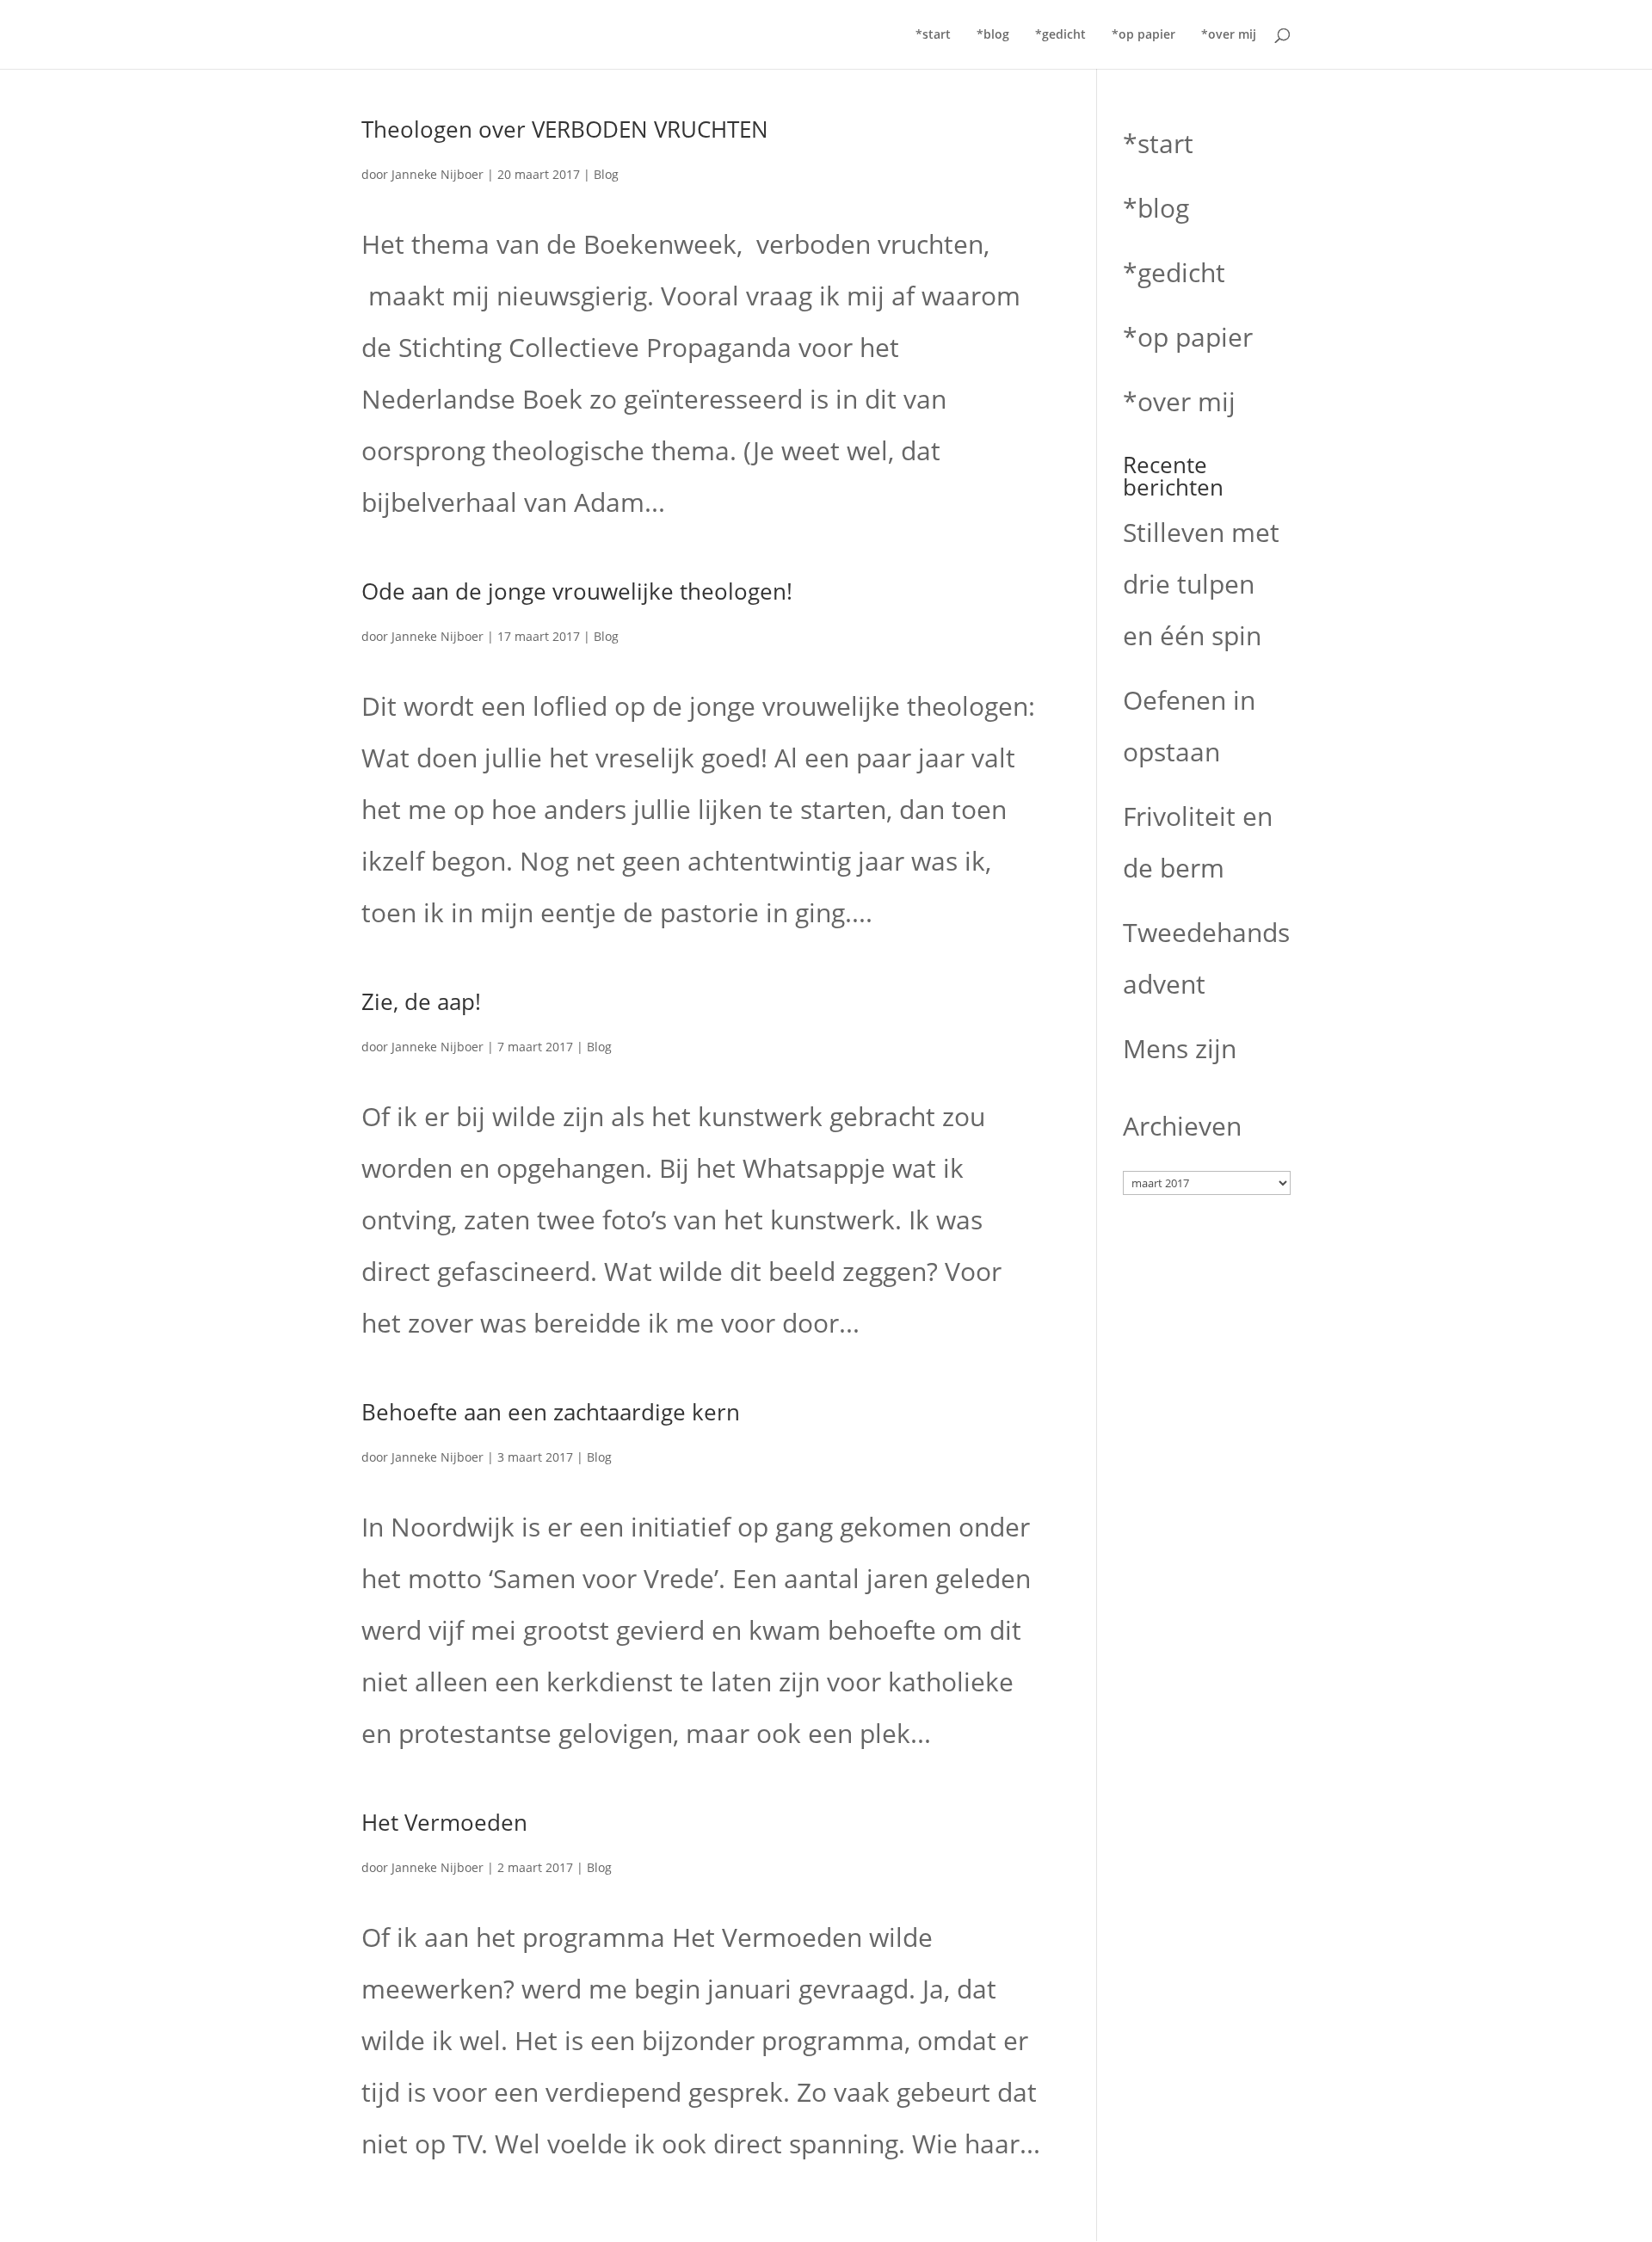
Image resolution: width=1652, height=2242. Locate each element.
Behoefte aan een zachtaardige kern (551, 1412)
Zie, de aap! (421, 1001)
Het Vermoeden (444, 1822)
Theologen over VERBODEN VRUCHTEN (565, 129)
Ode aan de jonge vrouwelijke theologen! (577, 591)
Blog (606, 174)
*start (933, 35)
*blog (993, 35)
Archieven (1182, 1126)
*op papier (1143, 35)
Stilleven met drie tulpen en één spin (1201, 584)
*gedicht (1060, 35)
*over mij (1229, 35)
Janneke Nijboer (438, 174)
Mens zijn (1180, 1048)
